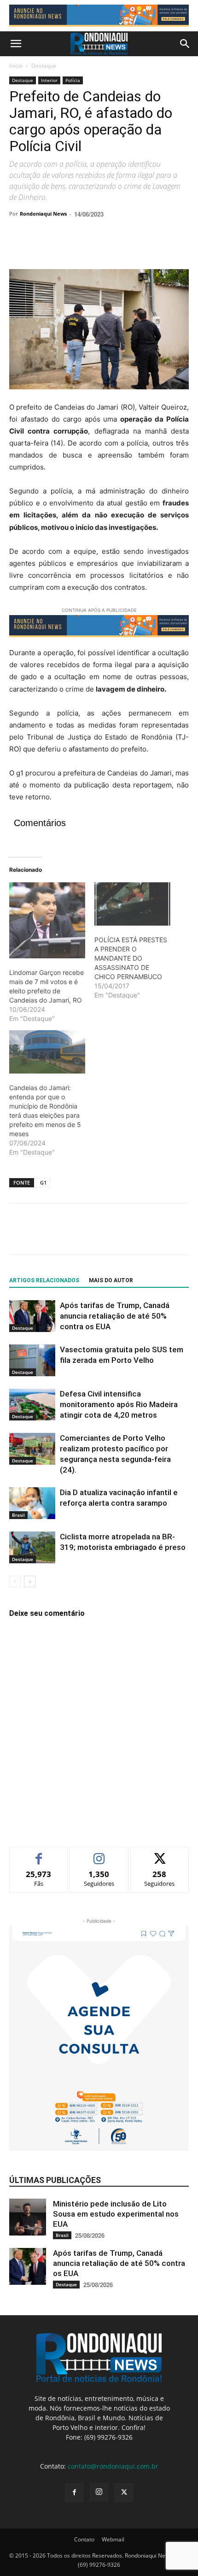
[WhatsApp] (82, 247)
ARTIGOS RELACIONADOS (44, 1280)
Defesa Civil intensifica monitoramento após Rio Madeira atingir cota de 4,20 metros (119, 1404)
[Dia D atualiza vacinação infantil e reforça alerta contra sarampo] (32, 1503)
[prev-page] (15, 1581)
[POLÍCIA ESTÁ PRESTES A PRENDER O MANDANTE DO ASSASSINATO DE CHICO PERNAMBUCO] (132, 904)
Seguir (99, 1854)
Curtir (39, 1854)
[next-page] (30, 1581)
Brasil (18, 1515)
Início (16, 66)
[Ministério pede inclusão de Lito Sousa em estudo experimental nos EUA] (28, 2217)
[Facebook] (18, 247)
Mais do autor (111, 1280)
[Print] (124, 247)
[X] (40, 247)
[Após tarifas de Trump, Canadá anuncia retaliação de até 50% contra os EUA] (32, 1316)
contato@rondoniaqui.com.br (113, 2466)
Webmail (113, 2539)
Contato (84, 2539)
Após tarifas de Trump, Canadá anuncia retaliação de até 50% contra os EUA (115, 1316)
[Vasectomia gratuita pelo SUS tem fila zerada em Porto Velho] (32, 1360)
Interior (49, 80)
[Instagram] (99, 2492)
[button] (16, 44)
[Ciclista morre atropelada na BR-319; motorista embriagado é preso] (32, 1547)
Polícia (73, 80)
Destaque (44, 66)
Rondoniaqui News (43, 214)
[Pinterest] (61, 247)
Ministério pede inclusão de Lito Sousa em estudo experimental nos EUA (116, 2214)
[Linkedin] (103, 247)
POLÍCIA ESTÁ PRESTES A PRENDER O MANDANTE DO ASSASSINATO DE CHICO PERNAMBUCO (131, 958)
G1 (43, 1182)
